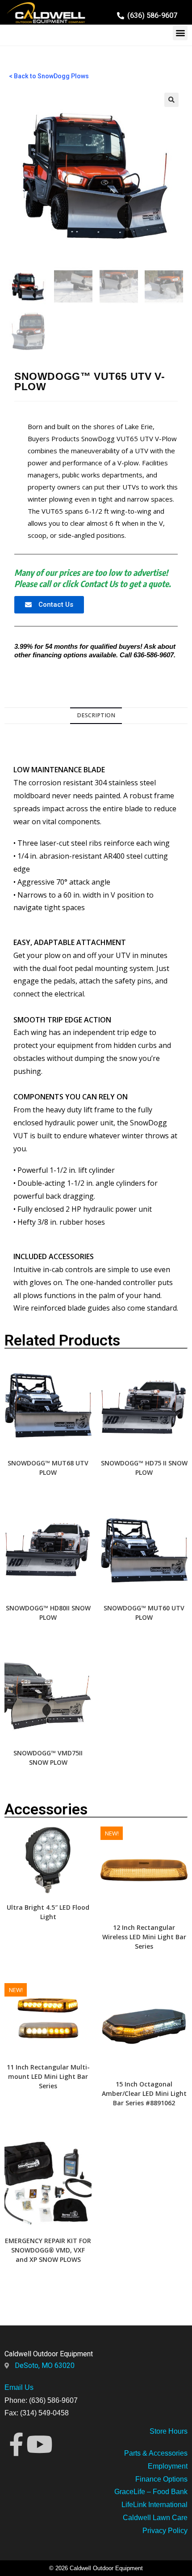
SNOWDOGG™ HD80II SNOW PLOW (48, 1613)
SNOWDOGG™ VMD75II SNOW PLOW (48, 1758)
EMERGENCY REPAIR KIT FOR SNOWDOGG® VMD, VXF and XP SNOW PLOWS (48, 2250)
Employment (168, 2466)
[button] (180, 33)
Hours (177, 2431)
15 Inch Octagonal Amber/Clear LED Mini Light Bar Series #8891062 (144, 2093)
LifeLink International (154, 2505)
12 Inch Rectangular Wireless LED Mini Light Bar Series (144, 1937)
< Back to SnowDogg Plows (49, 76)
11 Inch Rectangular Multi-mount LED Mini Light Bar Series (48, 2076)
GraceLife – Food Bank (151, 2492)
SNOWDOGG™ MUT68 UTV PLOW (48, 1468)
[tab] (96, 716)
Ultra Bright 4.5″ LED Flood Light (48, 1912)
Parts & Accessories (156, 2453)
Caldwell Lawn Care (155, 2518)
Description (96, 715)
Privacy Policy (165, 2531)
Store (158, 2431)
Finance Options (161, 2479)
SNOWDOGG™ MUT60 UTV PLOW (144, 1613)
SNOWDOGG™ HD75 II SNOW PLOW (144, 1468)
